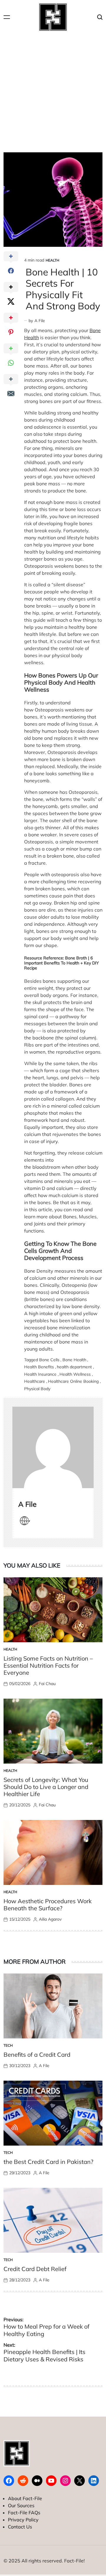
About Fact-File (25, 2498)
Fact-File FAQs (24, 2513)
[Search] (100, 17)
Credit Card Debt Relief (35, 2269)
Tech (8, 2045)
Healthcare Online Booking (73, 1381)
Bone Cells (49, 1360)
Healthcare (35, 1381)
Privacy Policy (23, 2520)
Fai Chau (47, 1684)
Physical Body (37, 1389)
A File (40, 321)
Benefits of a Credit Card (37, 2055)
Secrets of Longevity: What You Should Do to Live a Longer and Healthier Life (46, 1787)
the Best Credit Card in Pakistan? (48, 2162)
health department (74, 1367)
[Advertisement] (53, 90)
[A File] (53, 1447)
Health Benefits (39, 1367)
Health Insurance (40, 1374)
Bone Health (74, 1360)
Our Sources (21, 2505)
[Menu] (7, 17)
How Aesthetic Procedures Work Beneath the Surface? (48, 1905)
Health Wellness (75, 1374)
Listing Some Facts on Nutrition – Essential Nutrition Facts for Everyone (48, 1665)
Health (52, 260)
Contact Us (20, 2527)
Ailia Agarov (50, 1919)
